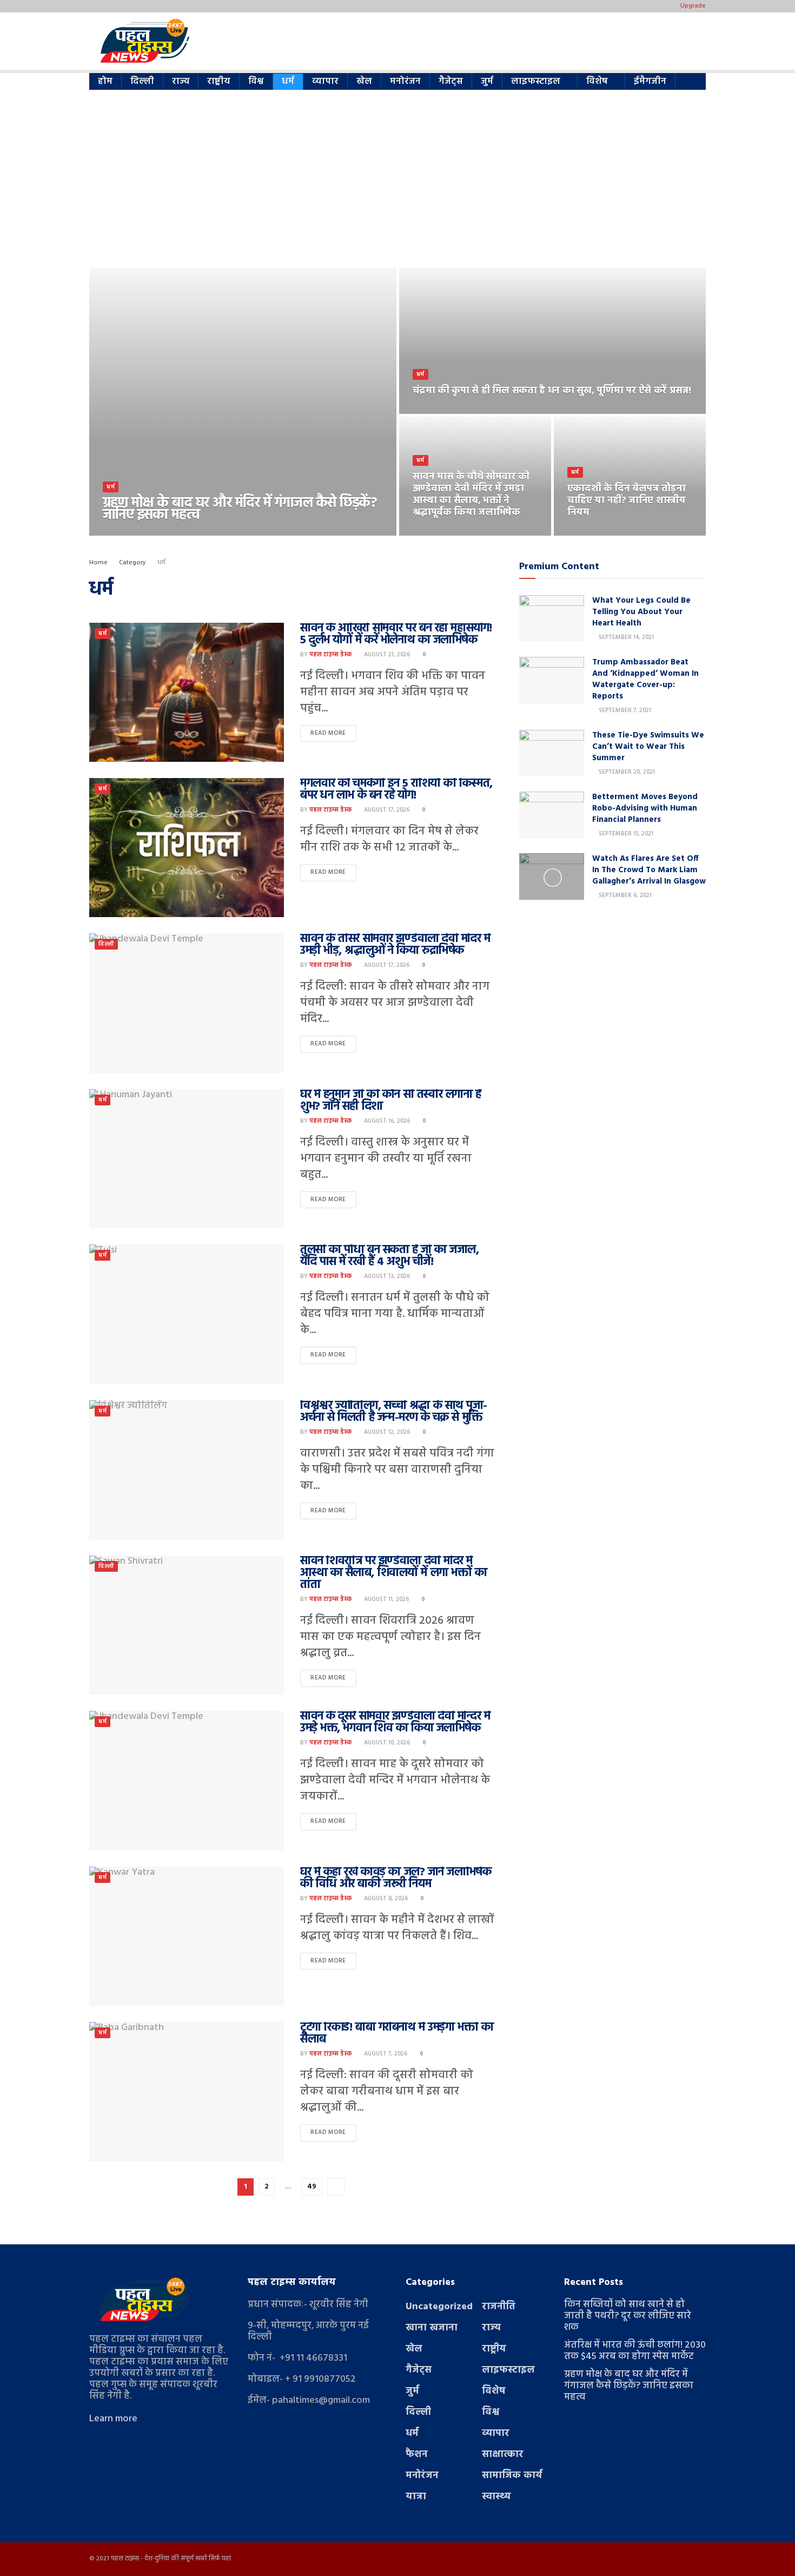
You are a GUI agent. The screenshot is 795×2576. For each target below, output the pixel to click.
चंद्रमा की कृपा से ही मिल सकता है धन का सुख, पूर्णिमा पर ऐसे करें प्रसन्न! (552, 391)
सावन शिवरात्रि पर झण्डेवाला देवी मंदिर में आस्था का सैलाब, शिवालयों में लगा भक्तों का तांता (393, 1573)
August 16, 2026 (386, 1121)
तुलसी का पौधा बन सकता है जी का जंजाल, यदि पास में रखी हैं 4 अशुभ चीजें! (390, 1256)
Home (98, 563)
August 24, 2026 (442, 532)
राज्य (181, 81)
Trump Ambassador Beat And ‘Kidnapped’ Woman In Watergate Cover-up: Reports (645, 679)
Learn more (113, 2419)
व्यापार (325, 81)
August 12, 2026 (386, 1432)
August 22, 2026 (597, 532)
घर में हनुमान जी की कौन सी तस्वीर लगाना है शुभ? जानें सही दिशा (391, 1101)
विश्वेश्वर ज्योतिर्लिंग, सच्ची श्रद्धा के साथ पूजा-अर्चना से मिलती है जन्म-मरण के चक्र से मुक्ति (394, 1412)
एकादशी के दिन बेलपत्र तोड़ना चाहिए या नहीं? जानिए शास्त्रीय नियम (627, 501)
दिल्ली (142, 81)
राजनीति (499, 2307)
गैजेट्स (451, 81)
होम (105, 81)
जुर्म (487, 81)
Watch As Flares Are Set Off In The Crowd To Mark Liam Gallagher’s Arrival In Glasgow (649, 870)
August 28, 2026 (189, 532)
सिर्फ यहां (220, 2559)
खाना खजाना (432, 2328)
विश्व (256, 81)
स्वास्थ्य (496, 2497)
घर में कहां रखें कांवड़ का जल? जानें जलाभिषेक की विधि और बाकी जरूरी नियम (396, 1878)
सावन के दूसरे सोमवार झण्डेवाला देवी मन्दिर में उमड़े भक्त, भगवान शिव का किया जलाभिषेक (395, 1722)
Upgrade (693, 6)
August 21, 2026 (386, 655)
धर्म (288, 81)
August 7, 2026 (385, 2054)
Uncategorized (439, 2307)
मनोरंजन (405, 81)
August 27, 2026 (442, 411)
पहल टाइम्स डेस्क (133, 532)
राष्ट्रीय (219, 81)
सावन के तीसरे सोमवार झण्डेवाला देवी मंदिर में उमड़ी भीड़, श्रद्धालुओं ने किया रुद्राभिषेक (395, 945)
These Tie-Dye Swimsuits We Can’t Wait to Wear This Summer (648, 747)
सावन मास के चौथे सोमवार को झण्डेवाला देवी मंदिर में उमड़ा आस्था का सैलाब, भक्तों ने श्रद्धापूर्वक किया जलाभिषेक (471, 495)
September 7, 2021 (624, 710)
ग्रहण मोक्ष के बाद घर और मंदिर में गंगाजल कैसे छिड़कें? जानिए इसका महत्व (240, 509)
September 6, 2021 (624, 895)
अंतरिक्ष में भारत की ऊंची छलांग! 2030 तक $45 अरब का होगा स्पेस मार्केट (635, 2351)
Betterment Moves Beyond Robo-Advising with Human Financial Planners (645, 808)
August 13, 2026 (386, 1276)
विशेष (597, 81)
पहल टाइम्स (125, 2559)
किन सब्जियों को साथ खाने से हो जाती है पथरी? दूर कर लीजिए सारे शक (628, 2316)
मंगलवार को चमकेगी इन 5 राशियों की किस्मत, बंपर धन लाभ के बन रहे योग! (396, 790)
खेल (364, 81)
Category (132, 563)
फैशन (417, 2455)
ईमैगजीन (650, 81)
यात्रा (416, 2497)
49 (312, 2187)
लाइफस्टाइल (536, 81)
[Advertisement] (398, 187)
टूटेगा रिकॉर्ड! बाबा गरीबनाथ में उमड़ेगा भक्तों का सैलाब (397, 2034)
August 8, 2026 (385, 1899)
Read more (328, 733)
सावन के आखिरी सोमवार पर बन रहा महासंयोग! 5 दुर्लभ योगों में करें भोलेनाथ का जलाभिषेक (396, 634)
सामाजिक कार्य (512, 2476)
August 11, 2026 (386, 1599)
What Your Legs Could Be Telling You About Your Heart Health (641, 612)
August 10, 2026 (386, 1743)
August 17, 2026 (386, 810)
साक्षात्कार (503, 2455)
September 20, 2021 (626, 772)
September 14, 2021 (625, 637)
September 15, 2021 (625, 834)
